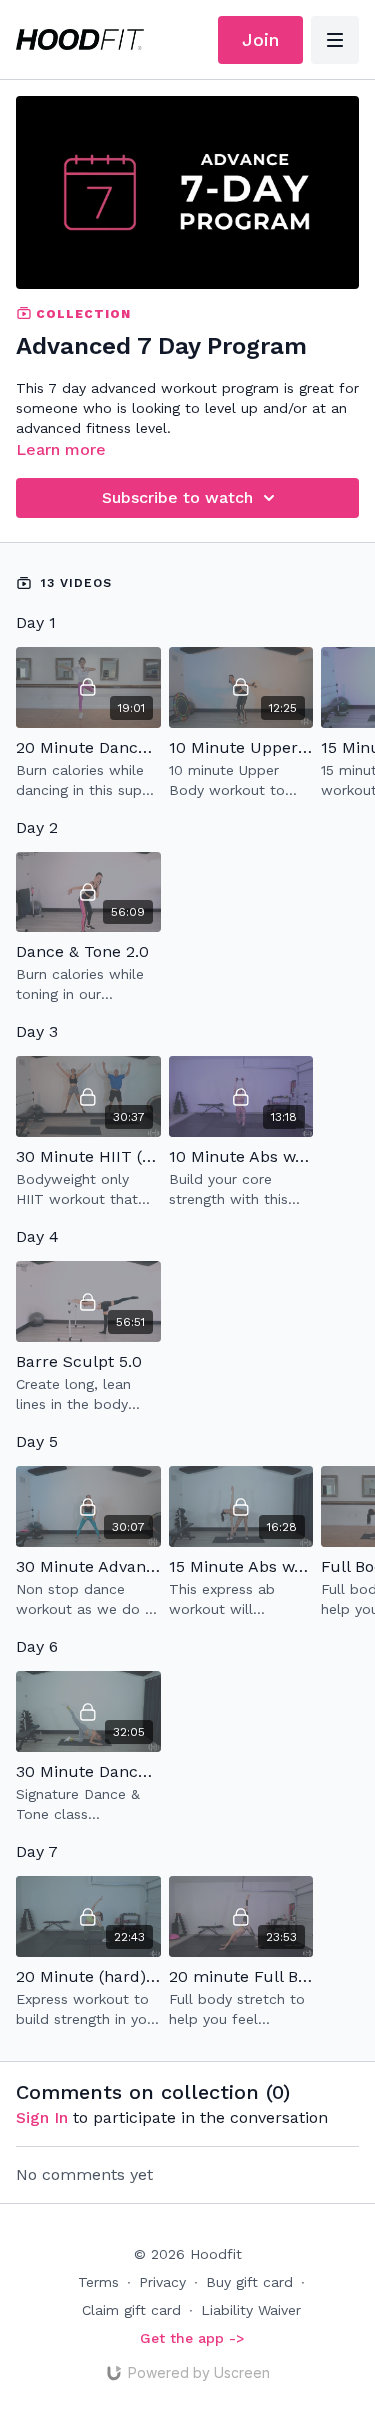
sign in (42, 2117)
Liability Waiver (251, 2310)
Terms (98, 2282)
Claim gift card (131, 2310)
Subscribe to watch (177, 497)
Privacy (162, 2282)
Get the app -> (192, 2338)
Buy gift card (249, 2282)
